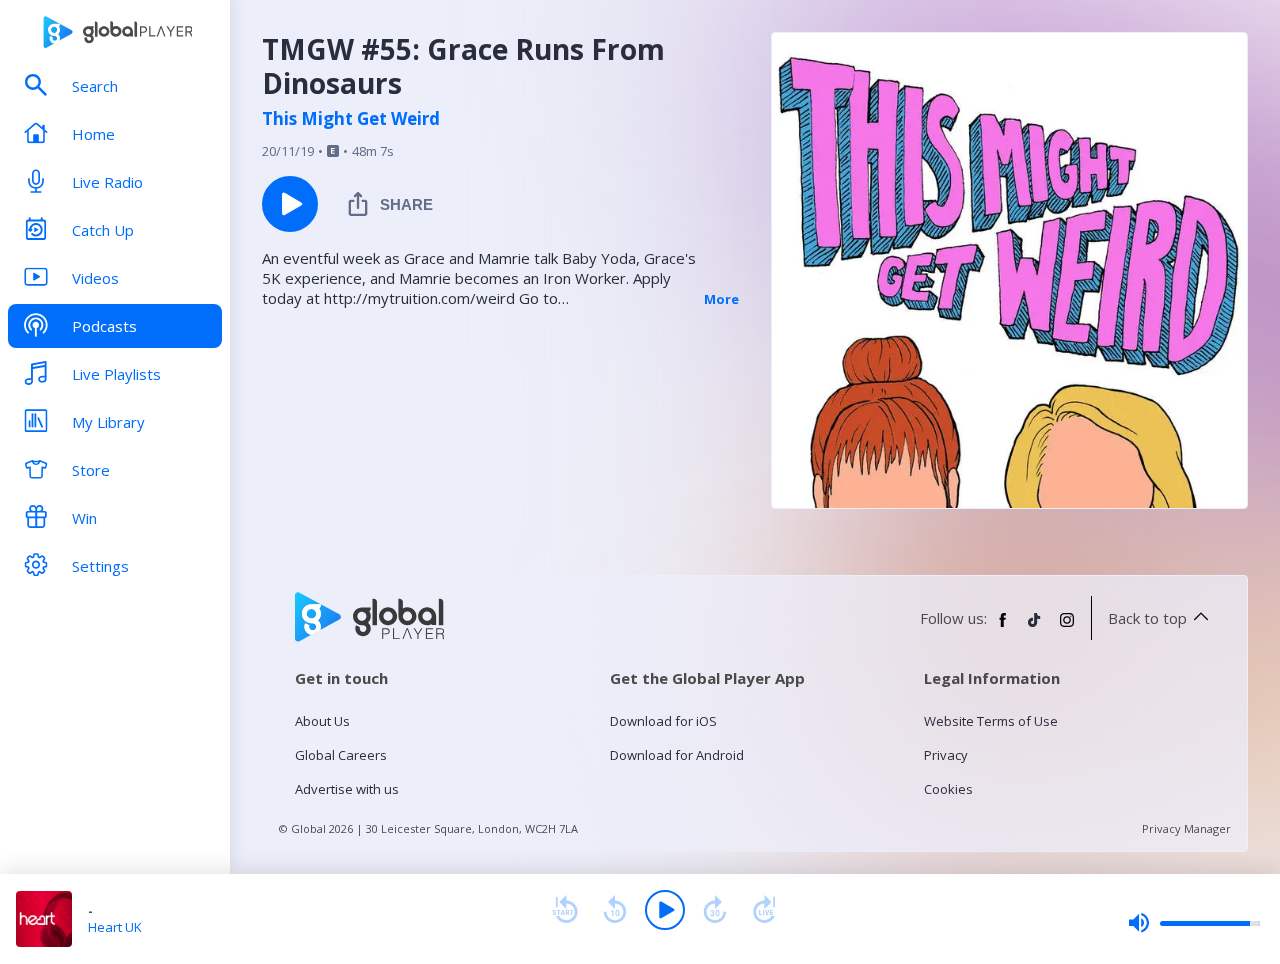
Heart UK (115, 927)
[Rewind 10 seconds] (615, 910)
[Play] (665, 910)
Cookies (948, 789)
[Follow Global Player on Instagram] (1067, 628)
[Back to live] (765, 910)
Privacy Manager (1186, 828)
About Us (322, 721)
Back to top (1147, 618)
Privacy (946, 755)
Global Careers (341, 755)
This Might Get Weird (351, 119)
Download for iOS (663, 721)
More (721, 299)
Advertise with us (347, 789)
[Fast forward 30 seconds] (715, 910)
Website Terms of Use (991, 721)
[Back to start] (565, 910)
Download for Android (677, 755)
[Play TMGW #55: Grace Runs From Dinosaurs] (290, 204)
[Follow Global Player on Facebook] (1003, 628)
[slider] (1194, 923)
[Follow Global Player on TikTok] (1035, 628)
